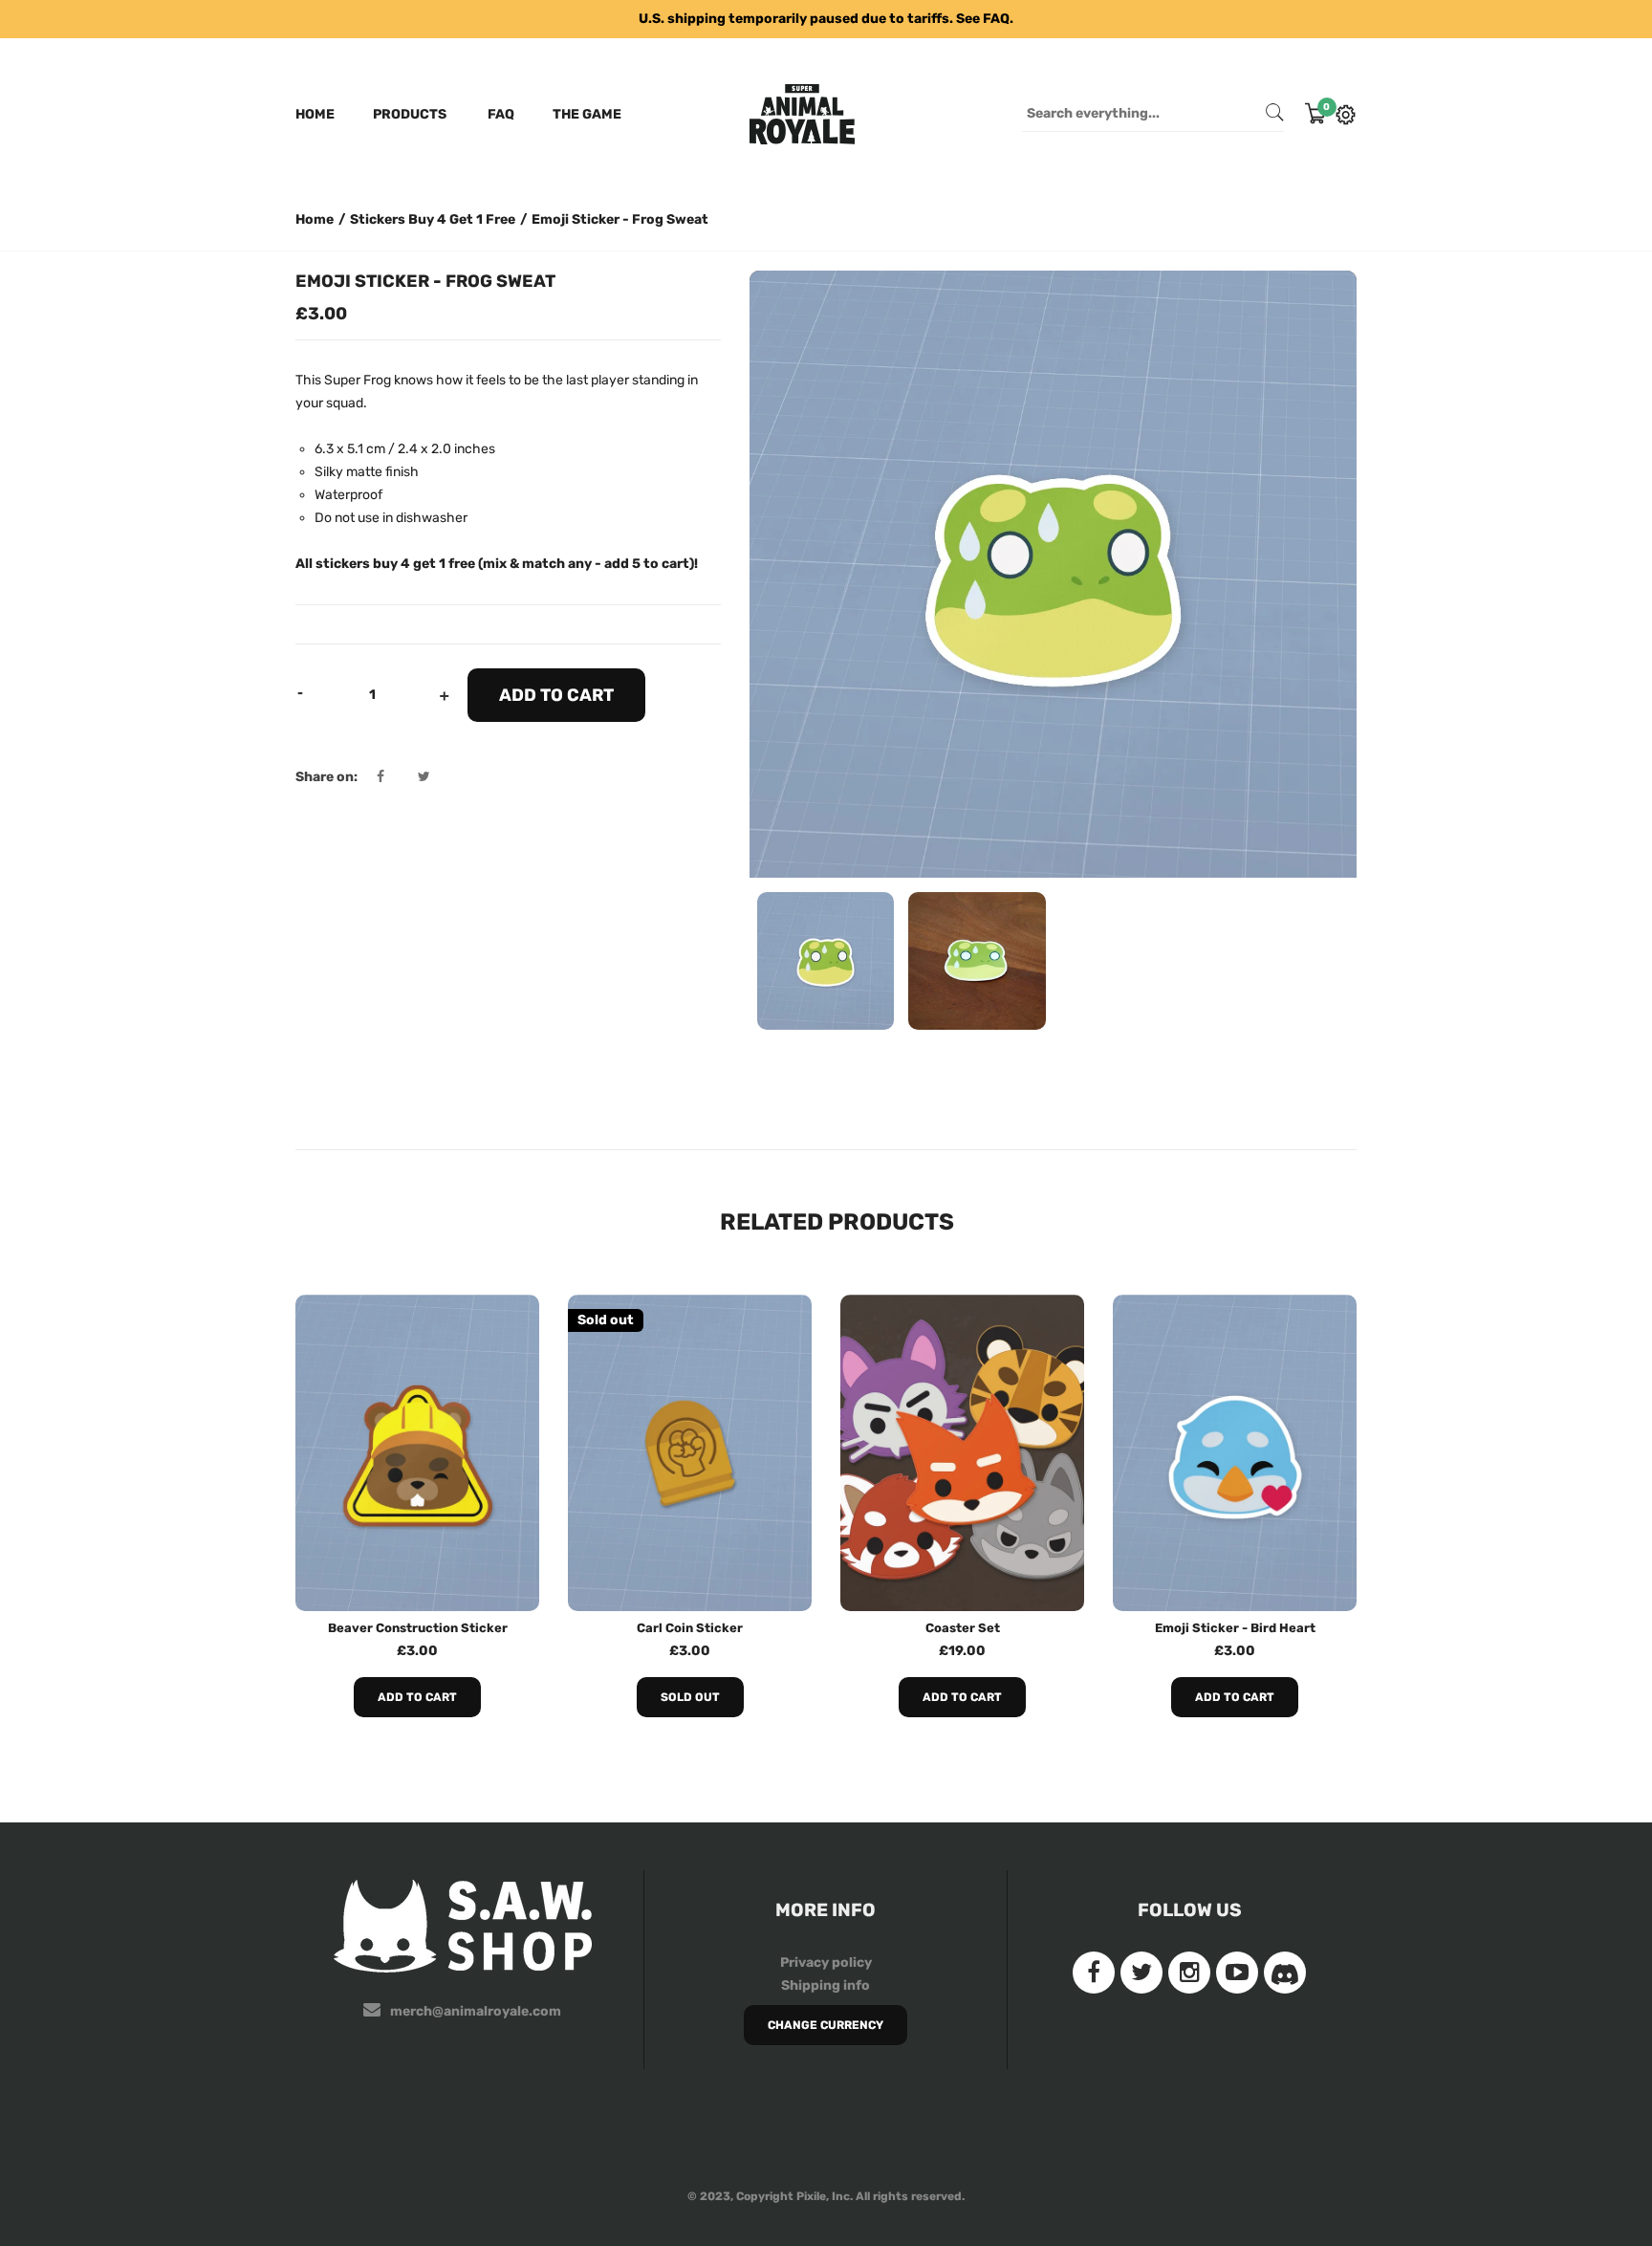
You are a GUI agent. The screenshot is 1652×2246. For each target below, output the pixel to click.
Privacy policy (826, 1963)
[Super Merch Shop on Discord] (1285, 1973)
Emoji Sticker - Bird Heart (1235, 1628)
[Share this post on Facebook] (396, 777)
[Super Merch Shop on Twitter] (1141, 1973)
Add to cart (417, 1697)
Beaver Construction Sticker (418, 1628)
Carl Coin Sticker (690, 1628)
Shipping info (826, 1985)
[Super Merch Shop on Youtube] (1237, 1973)
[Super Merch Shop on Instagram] (1189, 1973)
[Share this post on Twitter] (424, 777)
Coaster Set (963, 1628)
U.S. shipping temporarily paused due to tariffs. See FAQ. (826, 19)
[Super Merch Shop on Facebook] (1094, 1973)
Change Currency (826, 2025)
